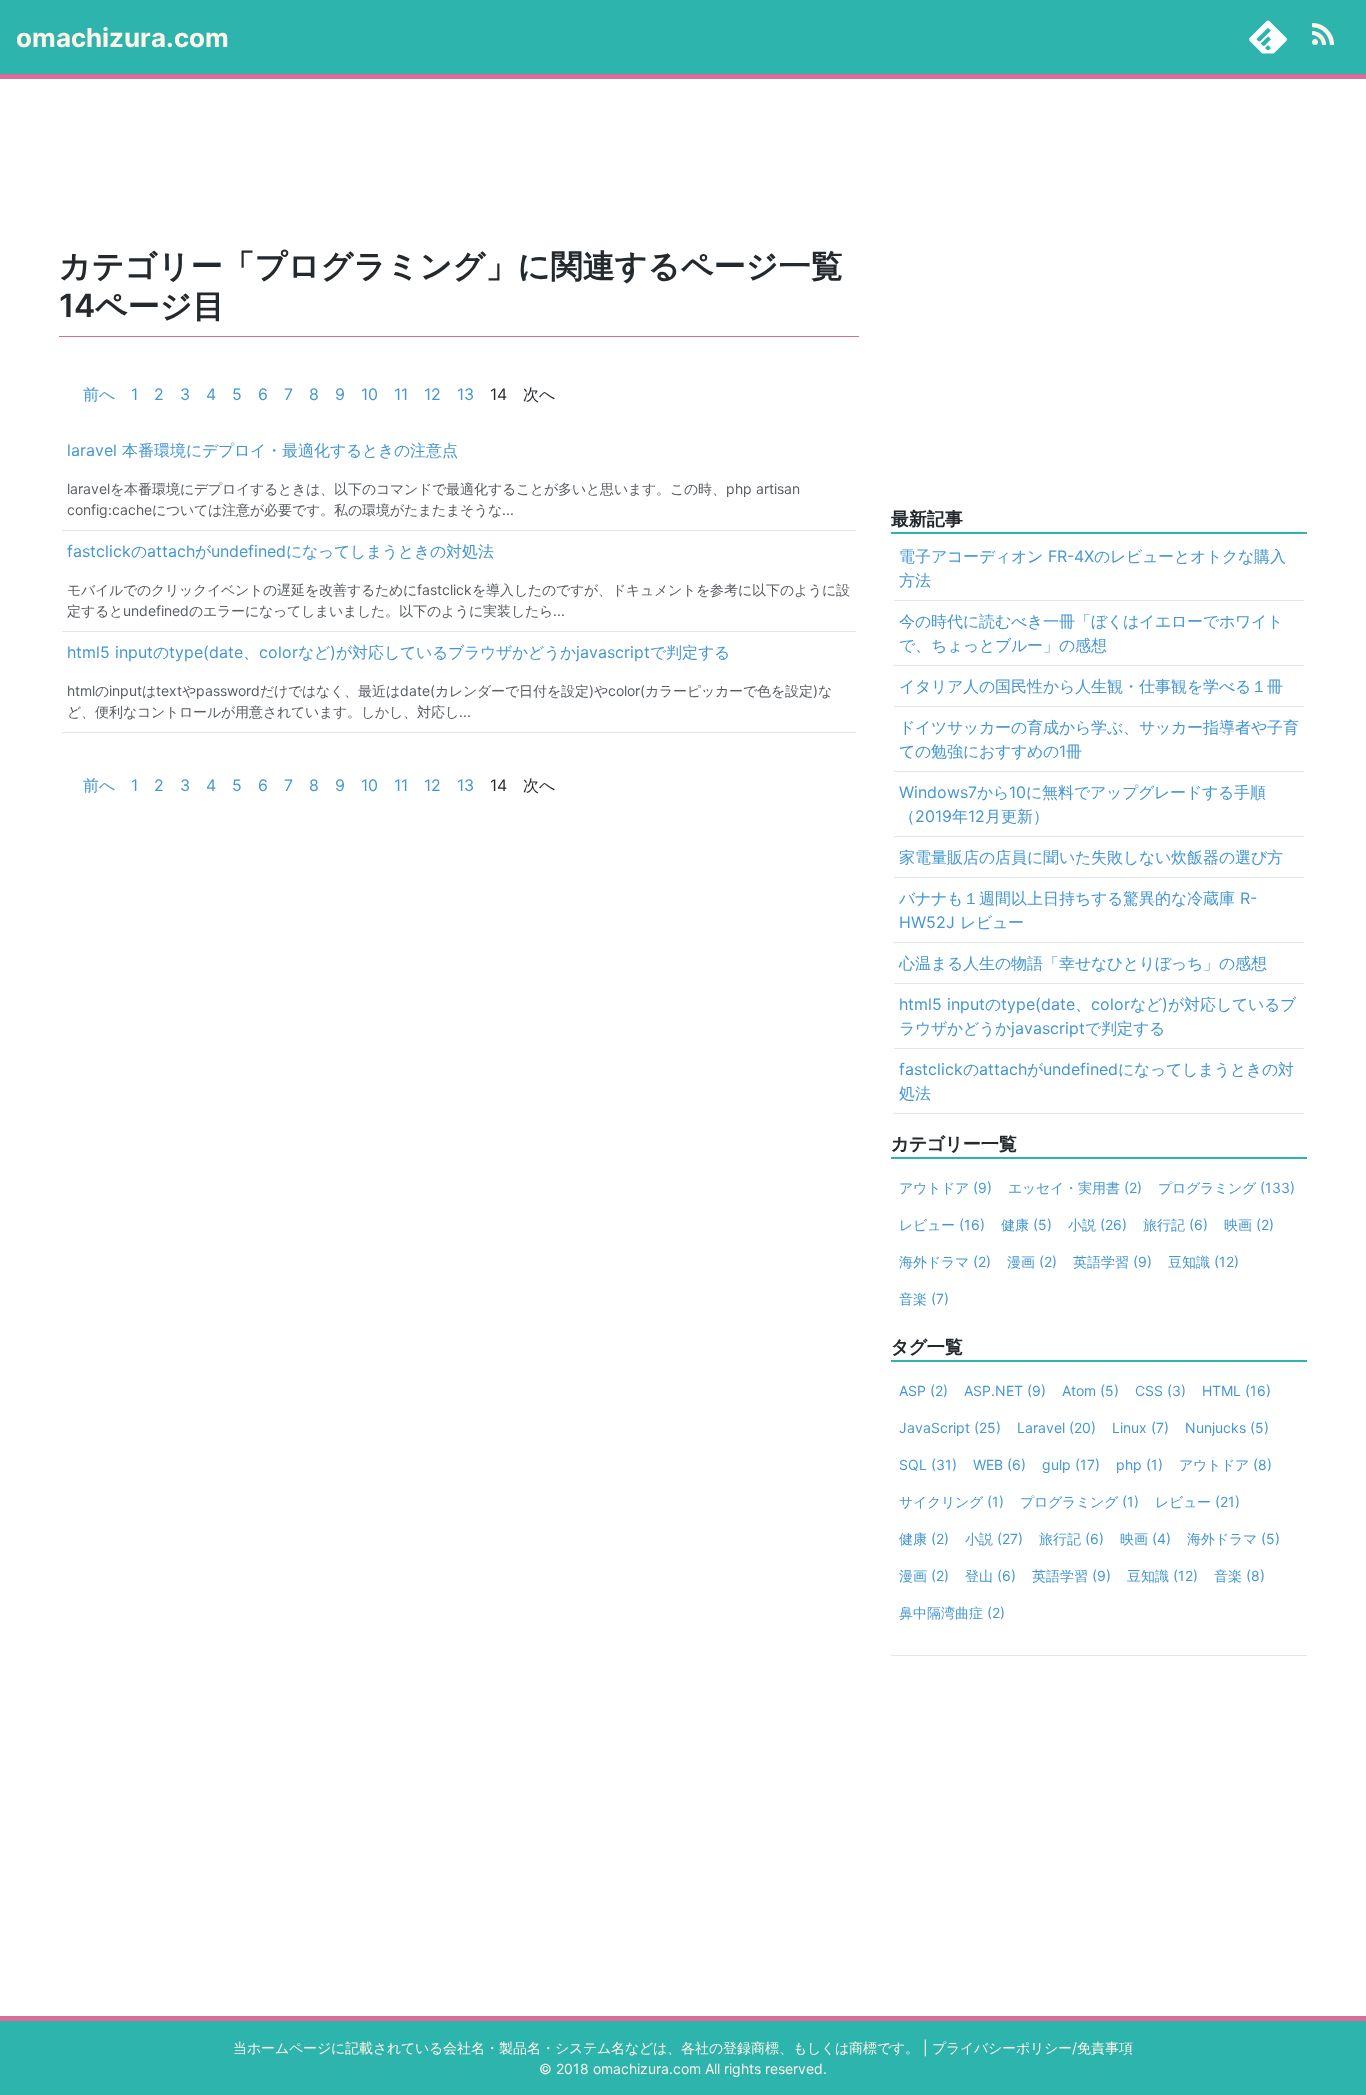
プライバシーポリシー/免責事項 (1032, 2047)
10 (369, 394)
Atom (1090, 1390)
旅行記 (1175, 1224)
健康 (1026, 1224)
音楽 (924, 1298)
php (1139, 1464)
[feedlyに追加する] (1268, 37)
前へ (99, 394)
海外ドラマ (945, 1261)
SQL (928, 1464)
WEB (999, 1464)
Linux (1140, 1427)
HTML (1236, 1390)
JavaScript (950, 1427)
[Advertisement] (643, 164)
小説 (1097, 1224)
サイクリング (951, 1501)
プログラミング (1226, 1187)
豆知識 (1203, 1261)
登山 (990, 1575)
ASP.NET (1005, 1390)
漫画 (1032, 1261)
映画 (1249, 1224)
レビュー (942, 1224)
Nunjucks (1227, 1427)
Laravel (1056, 1427)
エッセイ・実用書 (1075, 1187)
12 (432, 394)
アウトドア (945, 1187)
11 (401, 394)
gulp (1071, 1464)
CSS (1160, 1390)
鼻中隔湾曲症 (952, 1612)
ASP (923, 1390)
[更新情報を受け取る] (1323, 37)
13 (465, 394)
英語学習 (1112, 1261)
